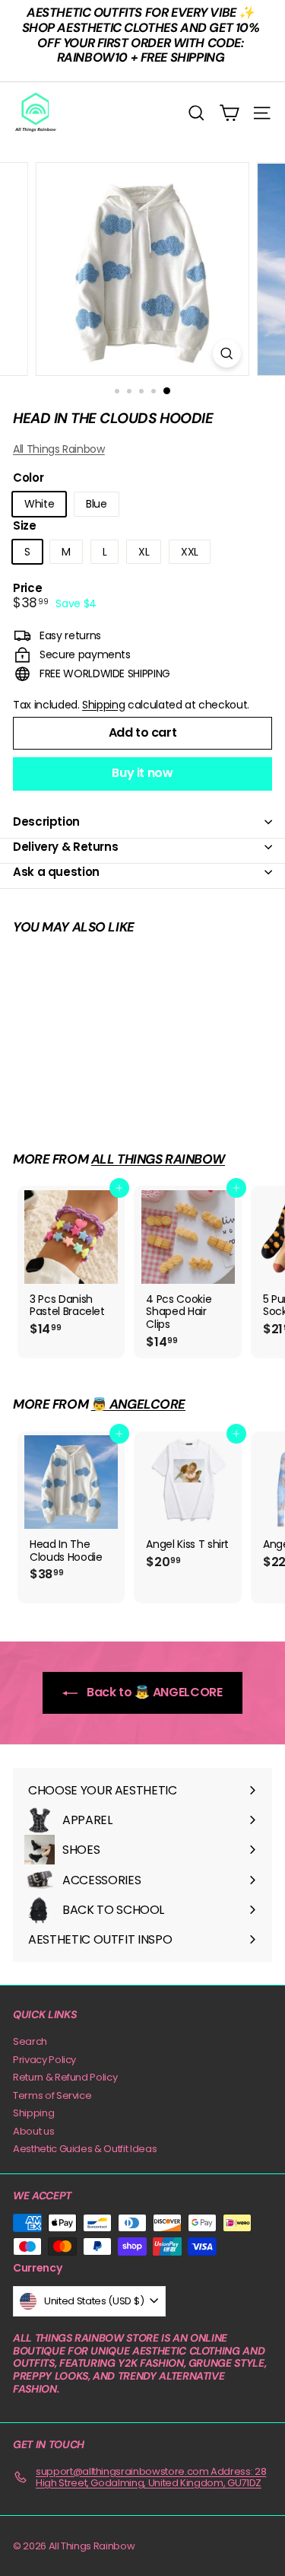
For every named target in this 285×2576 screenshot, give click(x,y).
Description (46, 822)
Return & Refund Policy (65, 2077)
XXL (190, 552)
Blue (97, 504)
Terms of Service (52, 2095)
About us (33, 2131)
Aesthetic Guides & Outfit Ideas (85, 2149)
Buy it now (142, 773)
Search (30, 2041)
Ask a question (56, 872)
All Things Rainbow (59, 449)
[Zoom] (227, 353)
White (39, 504)
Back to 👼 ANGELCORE (153, 1692)
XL (144, 552)
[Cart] (229, 113)
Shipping (103, 705)
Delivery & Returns (65, 847)
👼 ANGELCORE (138, 1404)
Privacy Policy (44, 2060)
